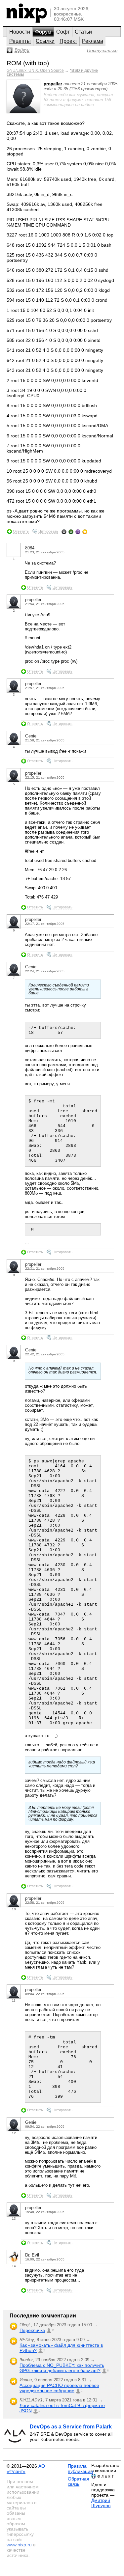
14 (14, 2266)
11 (14, 2000)
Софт (63, 32)
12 (14, 2133)
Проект (68, 41)
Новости (20, 32)
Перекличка (32, 2330)
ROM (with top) (28, 63)
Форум (43, 32)
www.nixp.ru (19, 2545)
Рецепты (20, 41)
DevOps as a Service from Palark (71, 2427)
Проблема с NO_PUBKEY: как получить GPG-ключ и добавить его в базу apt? (62, 2368)
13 (14, 2218)
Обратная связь (79, 2481)
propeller (53, 84)
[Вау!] (85, 532)
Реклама (93, 41)
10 (14, 1909)
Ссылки (45, 41)
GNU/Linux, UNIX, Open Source (35, 70)
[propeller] (23, 111)
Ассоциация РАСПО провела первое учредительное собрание (59, 2388)
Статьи (83, 32)
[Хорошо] (78, 532)
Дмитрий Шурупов (101, 2503)
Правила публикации (80, 2469)
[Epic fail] (64, 532)
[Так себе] (71, 532)
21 (53, 2330)
